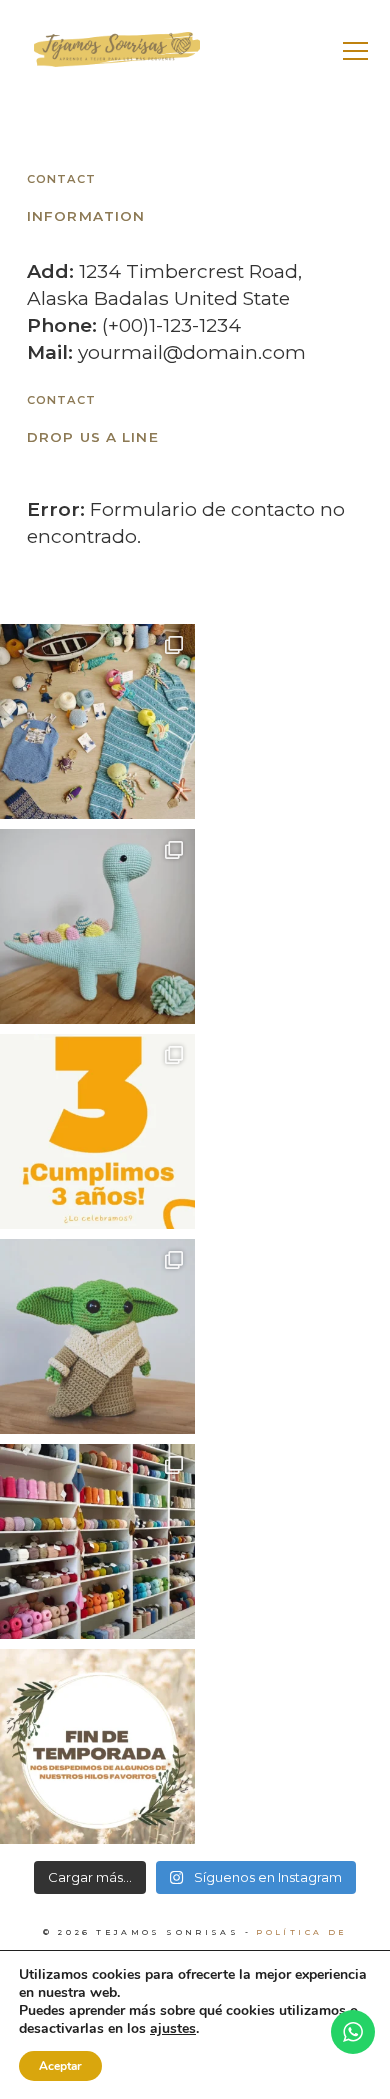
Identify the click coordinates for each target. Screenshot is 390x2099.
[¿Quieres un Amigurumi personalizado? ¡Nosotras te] (97, 1336)
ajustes (173, 2029)
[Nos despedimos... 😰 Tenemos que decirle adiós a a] (97, 1746)
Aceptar (60, 2066)
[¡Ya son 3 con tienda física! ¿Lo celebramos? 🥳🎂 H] (97, 1131)
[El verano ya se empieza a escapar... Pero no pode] (97, 721)
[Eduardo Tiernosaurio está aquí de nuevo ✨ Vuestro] (97, 926)
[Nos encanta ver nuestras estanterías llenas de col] (97, 1541)
